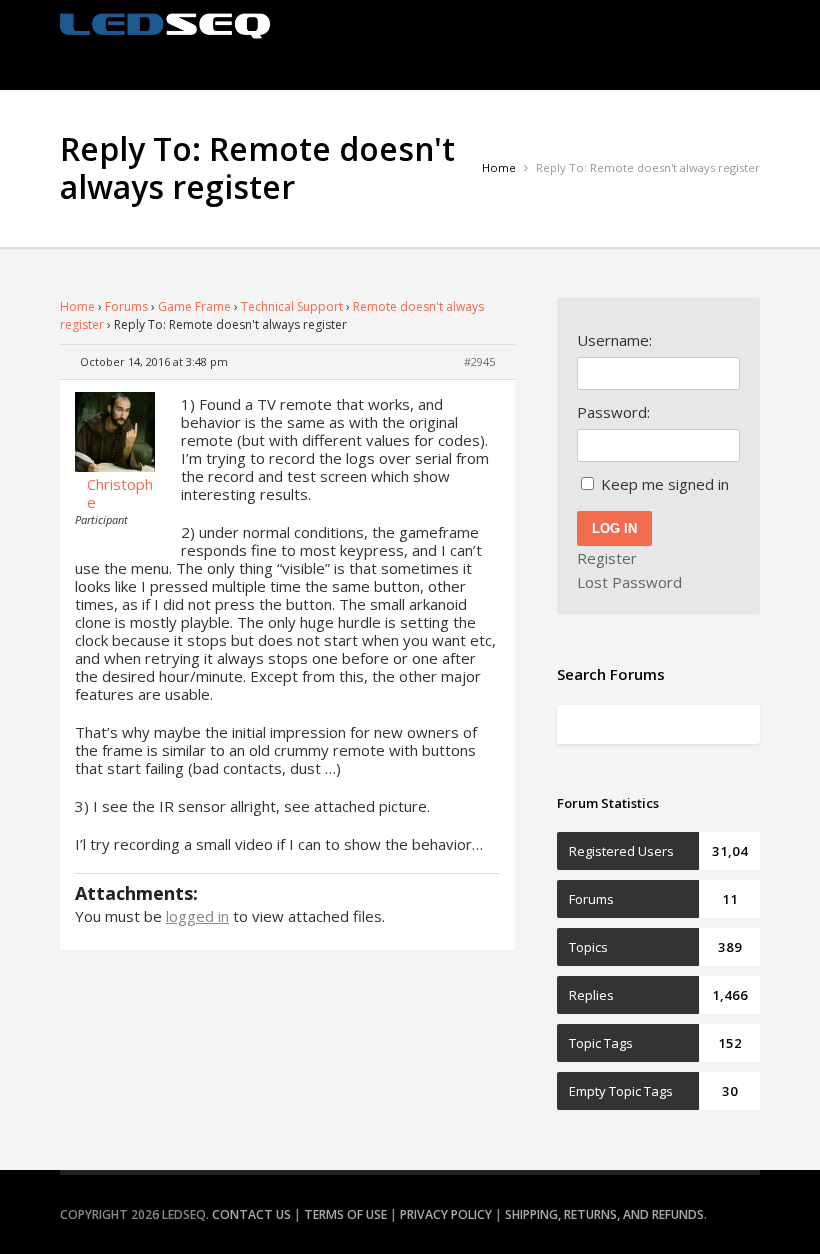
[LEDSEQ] (165, 26)
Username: (614, 340)
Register (607, 558)
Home (77, 306)
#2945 (479, 361)
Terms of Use (345, 1214)
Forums (126, 306)
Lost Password (629, 582)
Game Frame (194, 306)
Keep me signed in (665, 484)
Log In (614, 528)
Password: (613, 412)
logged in (197, 916)
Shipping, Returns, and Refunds (604, 1214)
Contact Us (251, 1214)
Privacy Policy (446, 1214)
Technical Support (292, 306)
